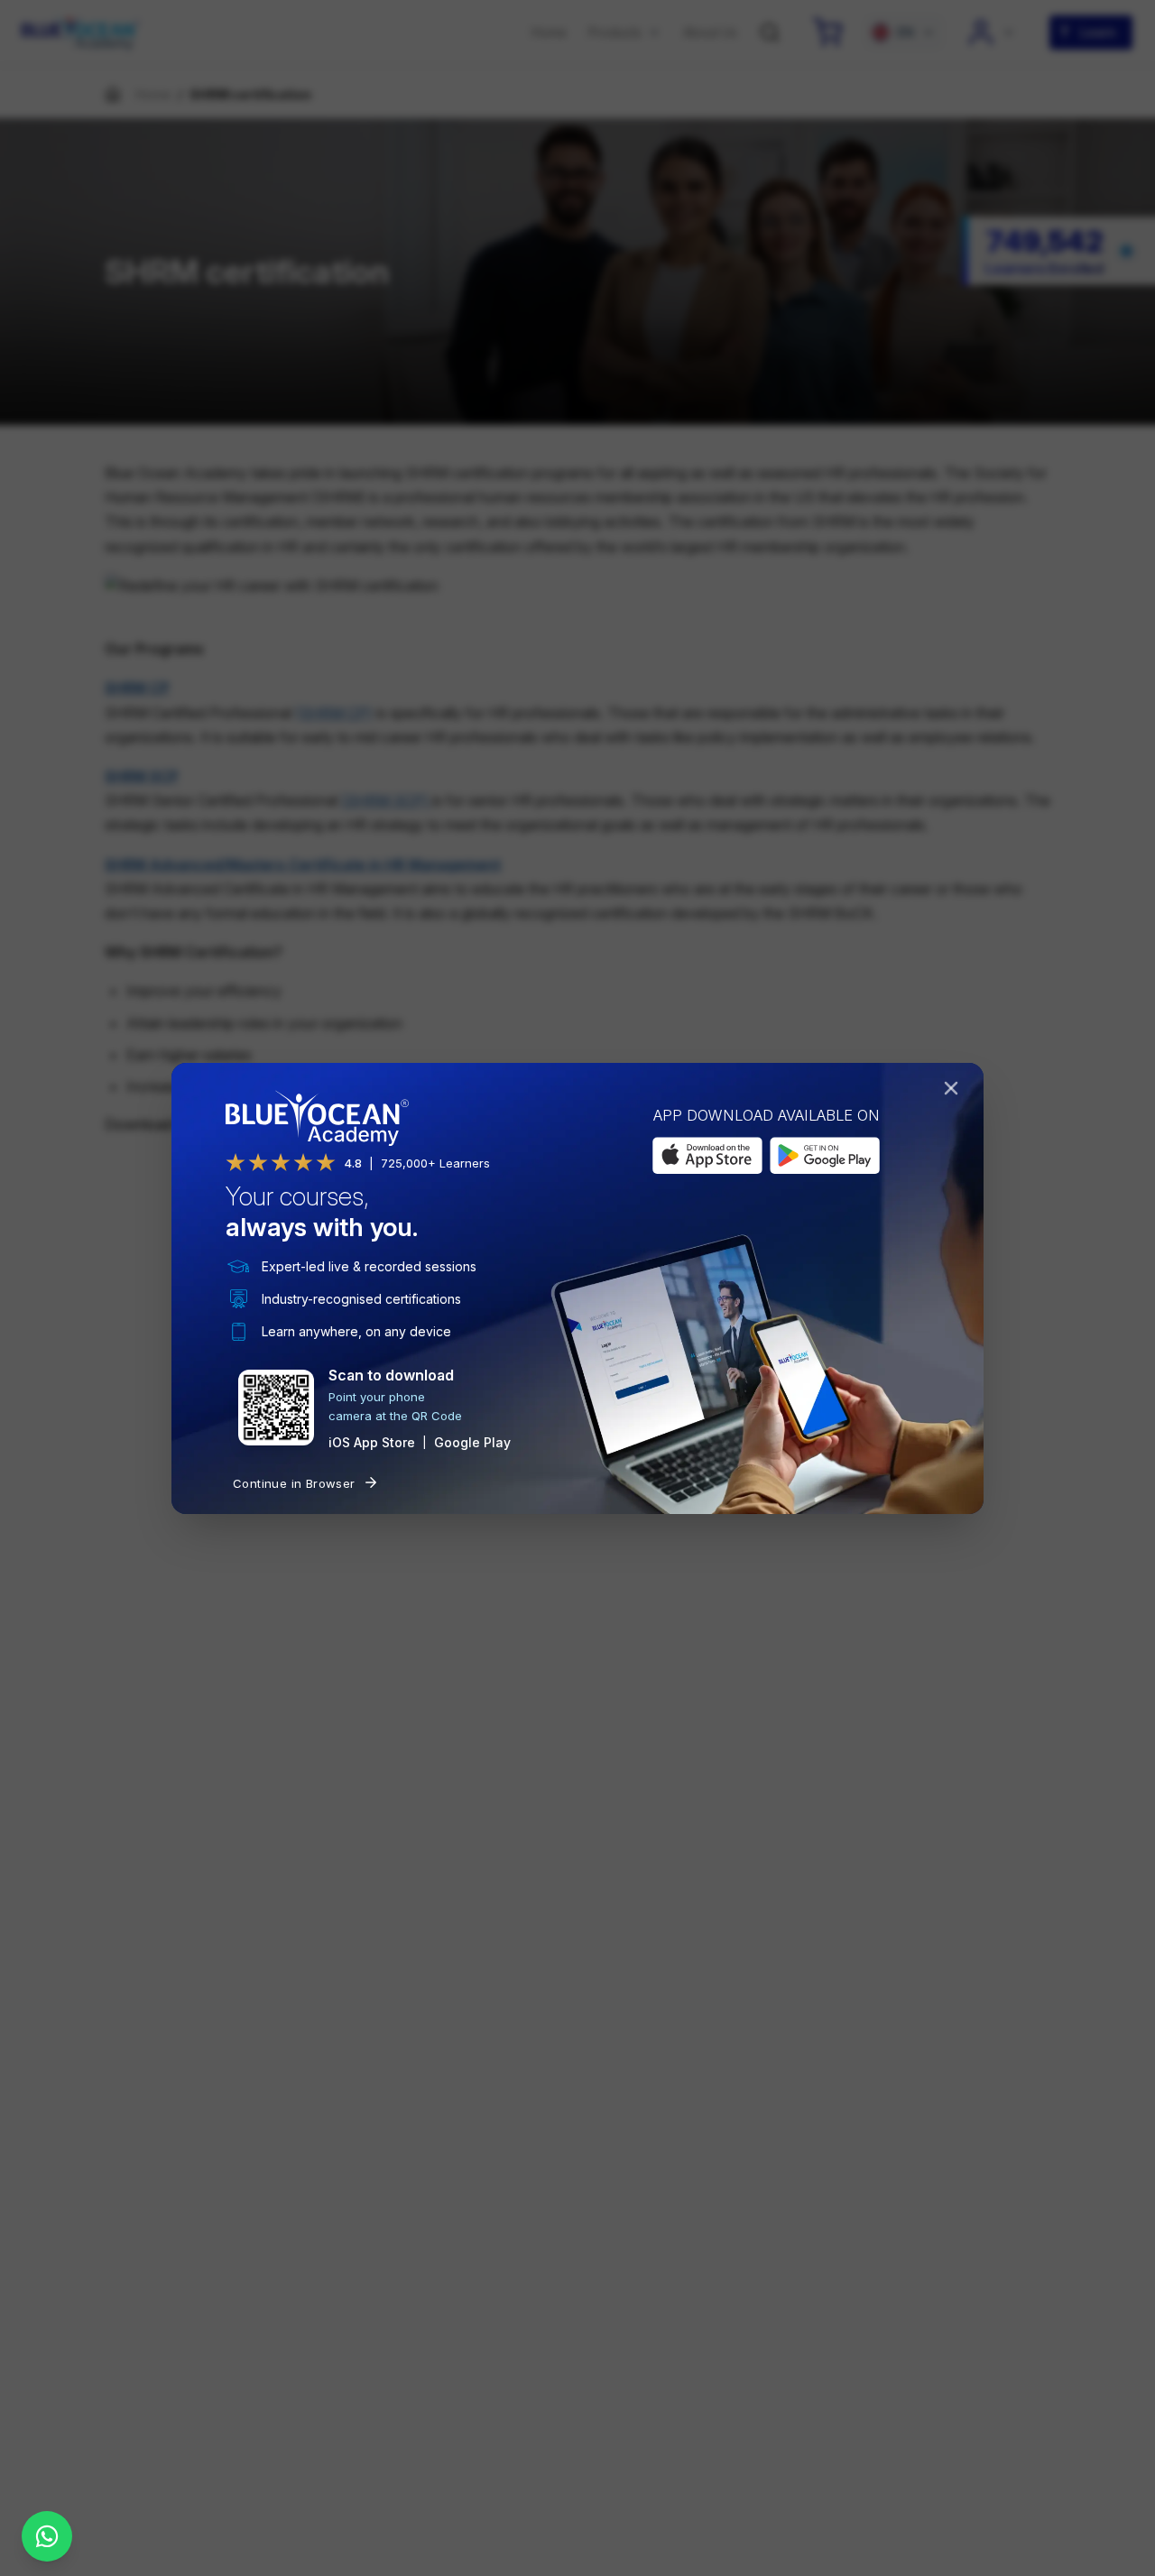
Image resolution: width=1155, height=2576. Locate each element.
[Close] (955, 1092)
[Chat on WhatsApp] (47, 2536)
